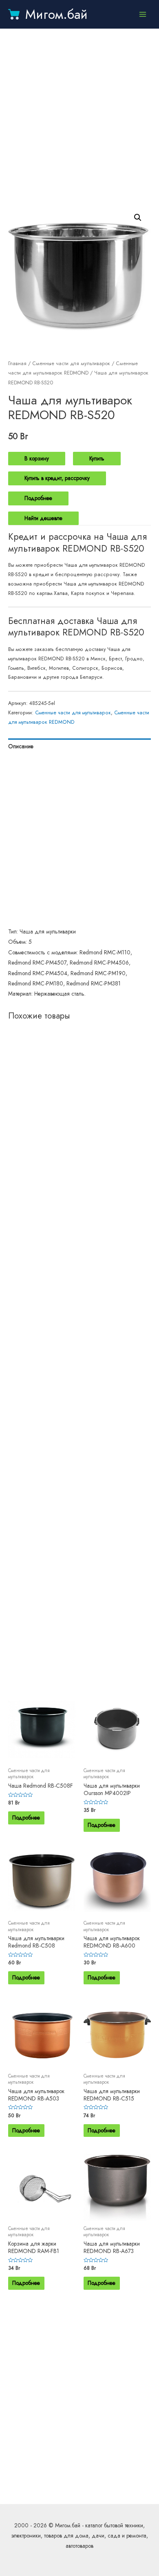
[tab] (79, 746)
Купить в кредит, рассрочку (57, 478)
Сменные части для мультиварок (71, 364)
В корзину (37, 458)
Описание (21, 746)
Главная (17, 364)
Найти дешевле (43, 518)
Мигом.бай (56, 14)
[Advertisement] (79, 117)
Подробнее (38, 498)
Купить (97, 458)
